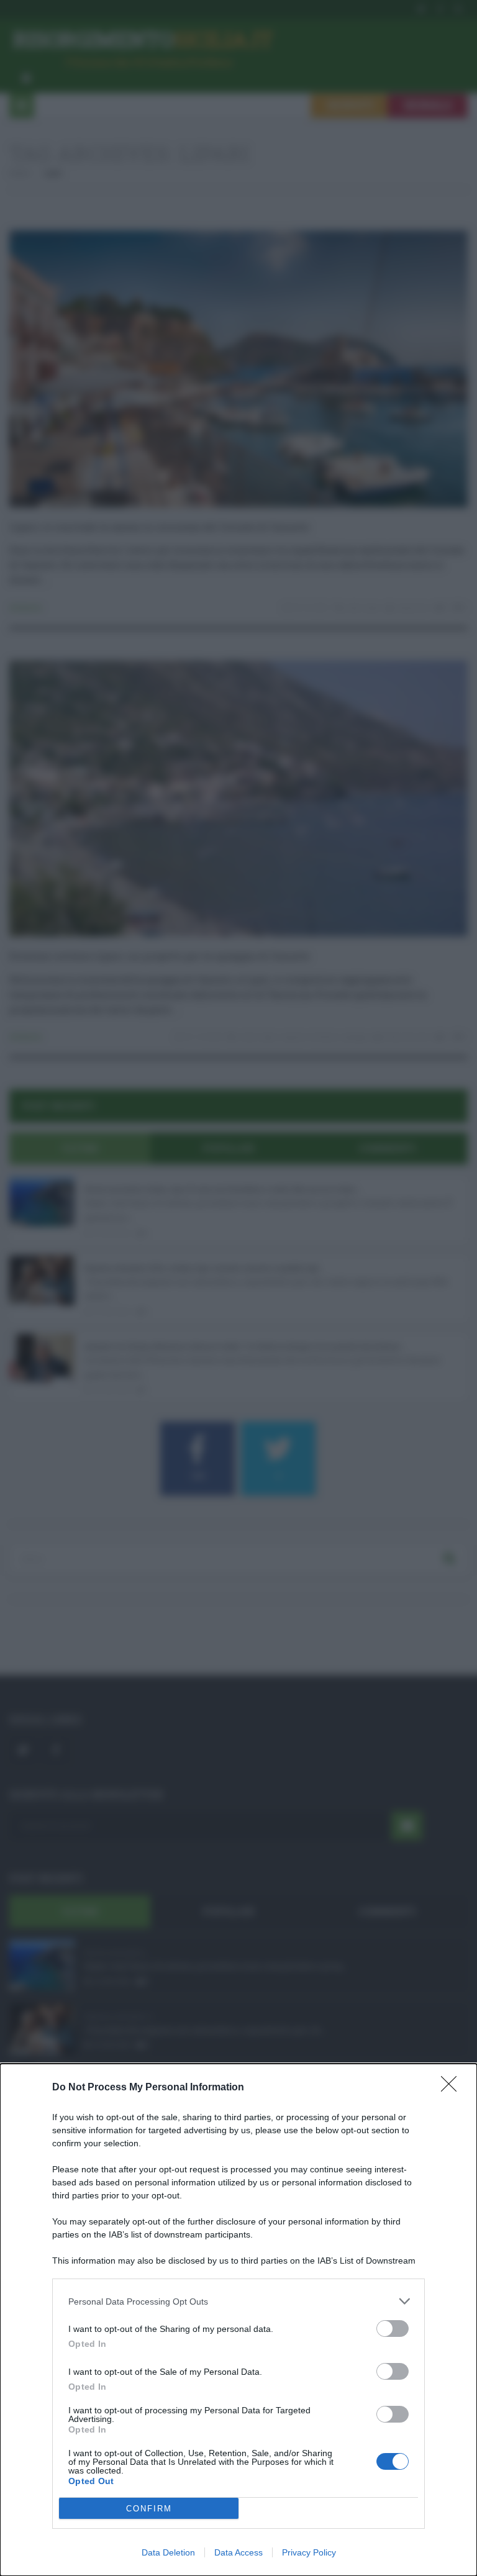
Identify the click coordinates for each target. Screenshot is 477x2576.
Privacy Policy (309, 2552)
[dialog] (238, 2320)
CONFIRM (149, 2509)
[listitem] (238, 2301)
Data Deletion (168, 2552)
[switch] (393, 2329)
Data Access (238, 2552)
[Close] (453, 2088)
